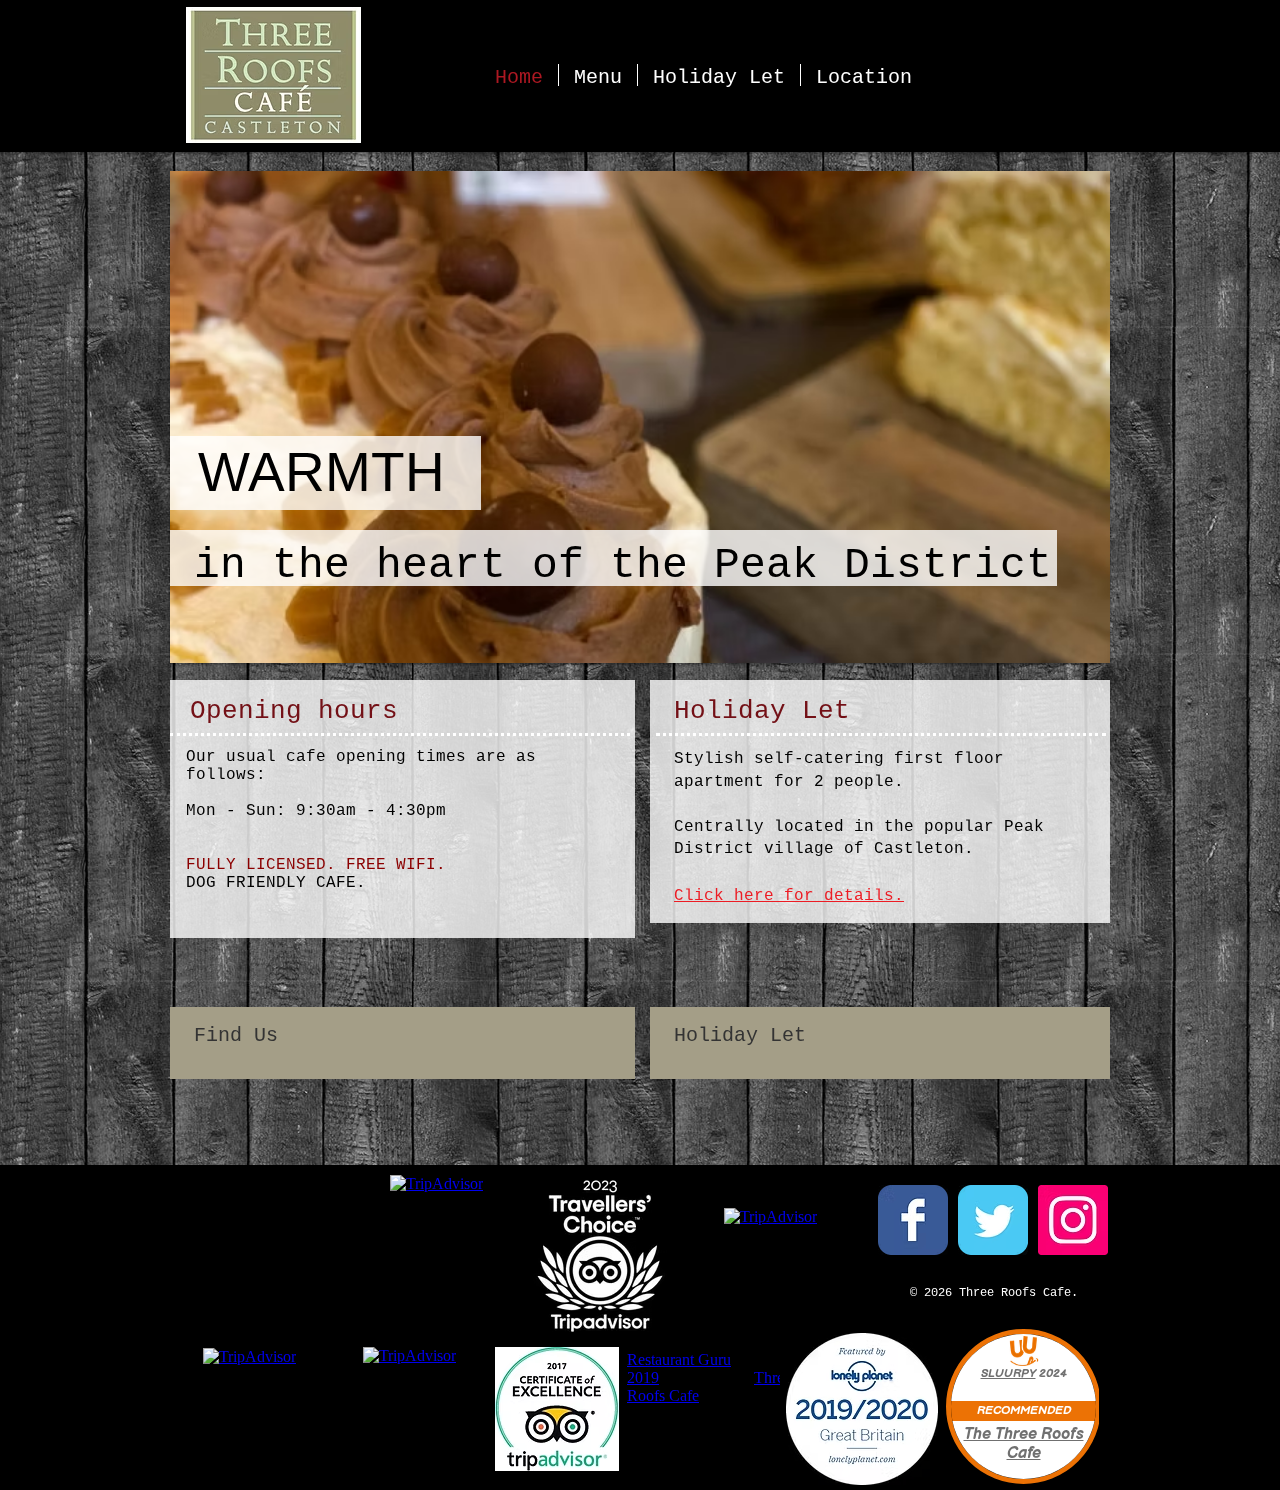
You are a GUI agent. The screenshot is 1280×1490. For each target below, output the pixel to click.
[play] (1068, 645)
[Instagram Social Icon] (1073, 1220)
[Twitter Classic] (993, 1220)
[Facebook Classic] (913, 1220)
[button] (635, 417)
